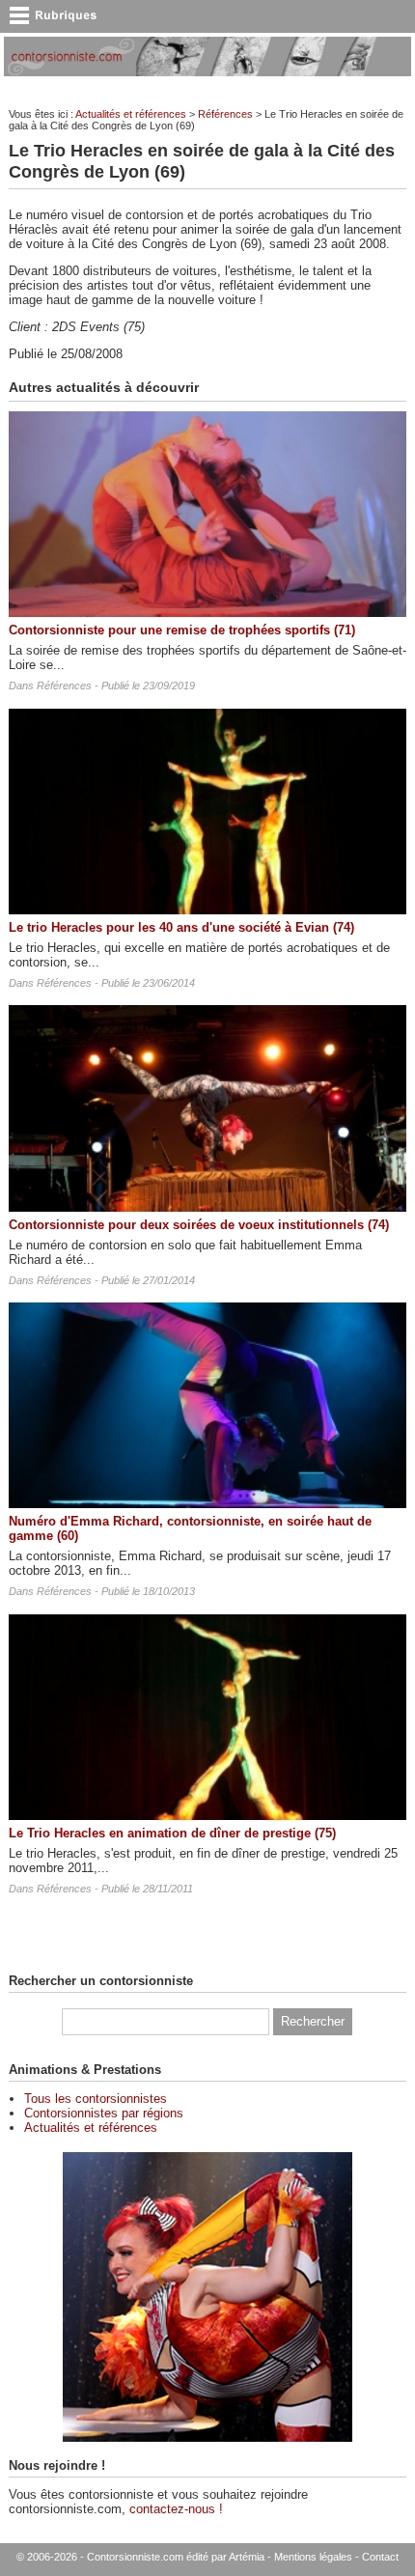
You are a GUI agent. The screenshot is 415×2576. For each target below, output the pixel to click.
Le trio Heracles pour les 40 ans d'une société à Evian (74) (181, 927)
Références (225, 114)
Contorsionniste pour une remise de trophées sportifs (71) (182, 630)
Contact (380, 2557)
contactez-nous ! (176, 2509)
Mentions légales (313, 2557)
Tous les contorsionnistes (96, 2099)
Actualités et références (131, 114)
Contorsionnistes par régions (104, 2113)
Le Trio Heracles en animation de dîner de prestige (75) (172, 1833)
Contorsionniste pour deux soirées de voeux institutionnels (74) (199, 1225)
